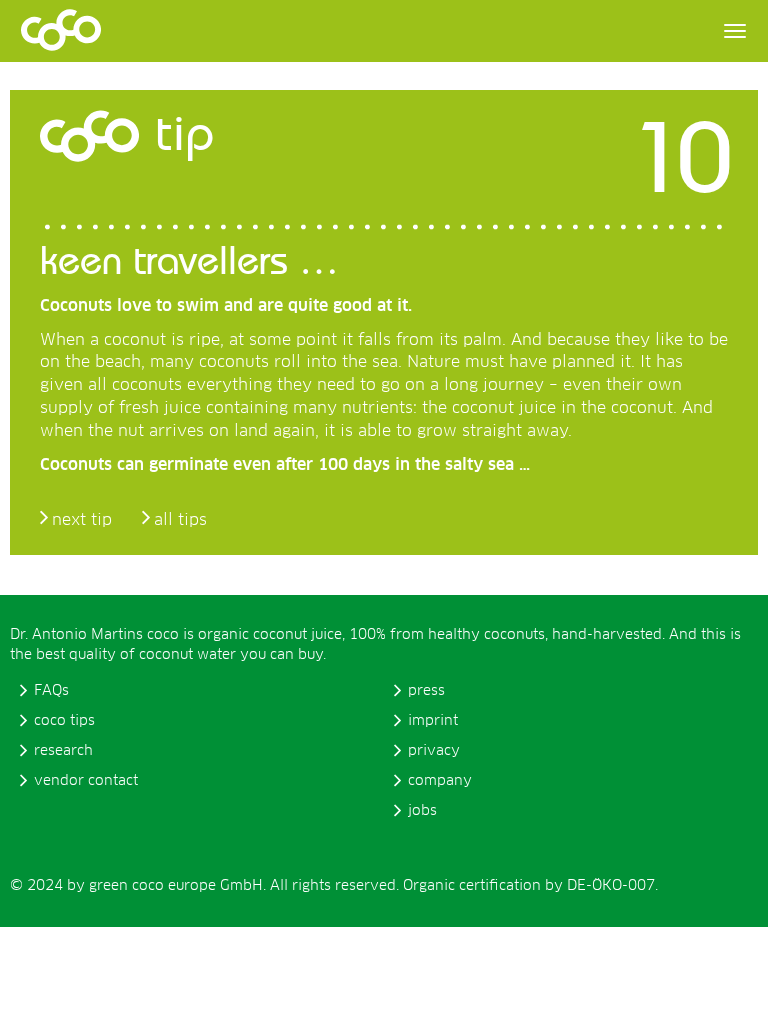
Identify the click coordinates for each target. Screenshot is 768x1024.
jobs (422, 811)
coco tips (64, 721)
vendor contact (86, 781)
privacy (434, 751)
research (63, 751)
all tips (180, 520)
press (426, 691)
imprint (433, 721)
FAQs (51, 691)
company (440, 781)
